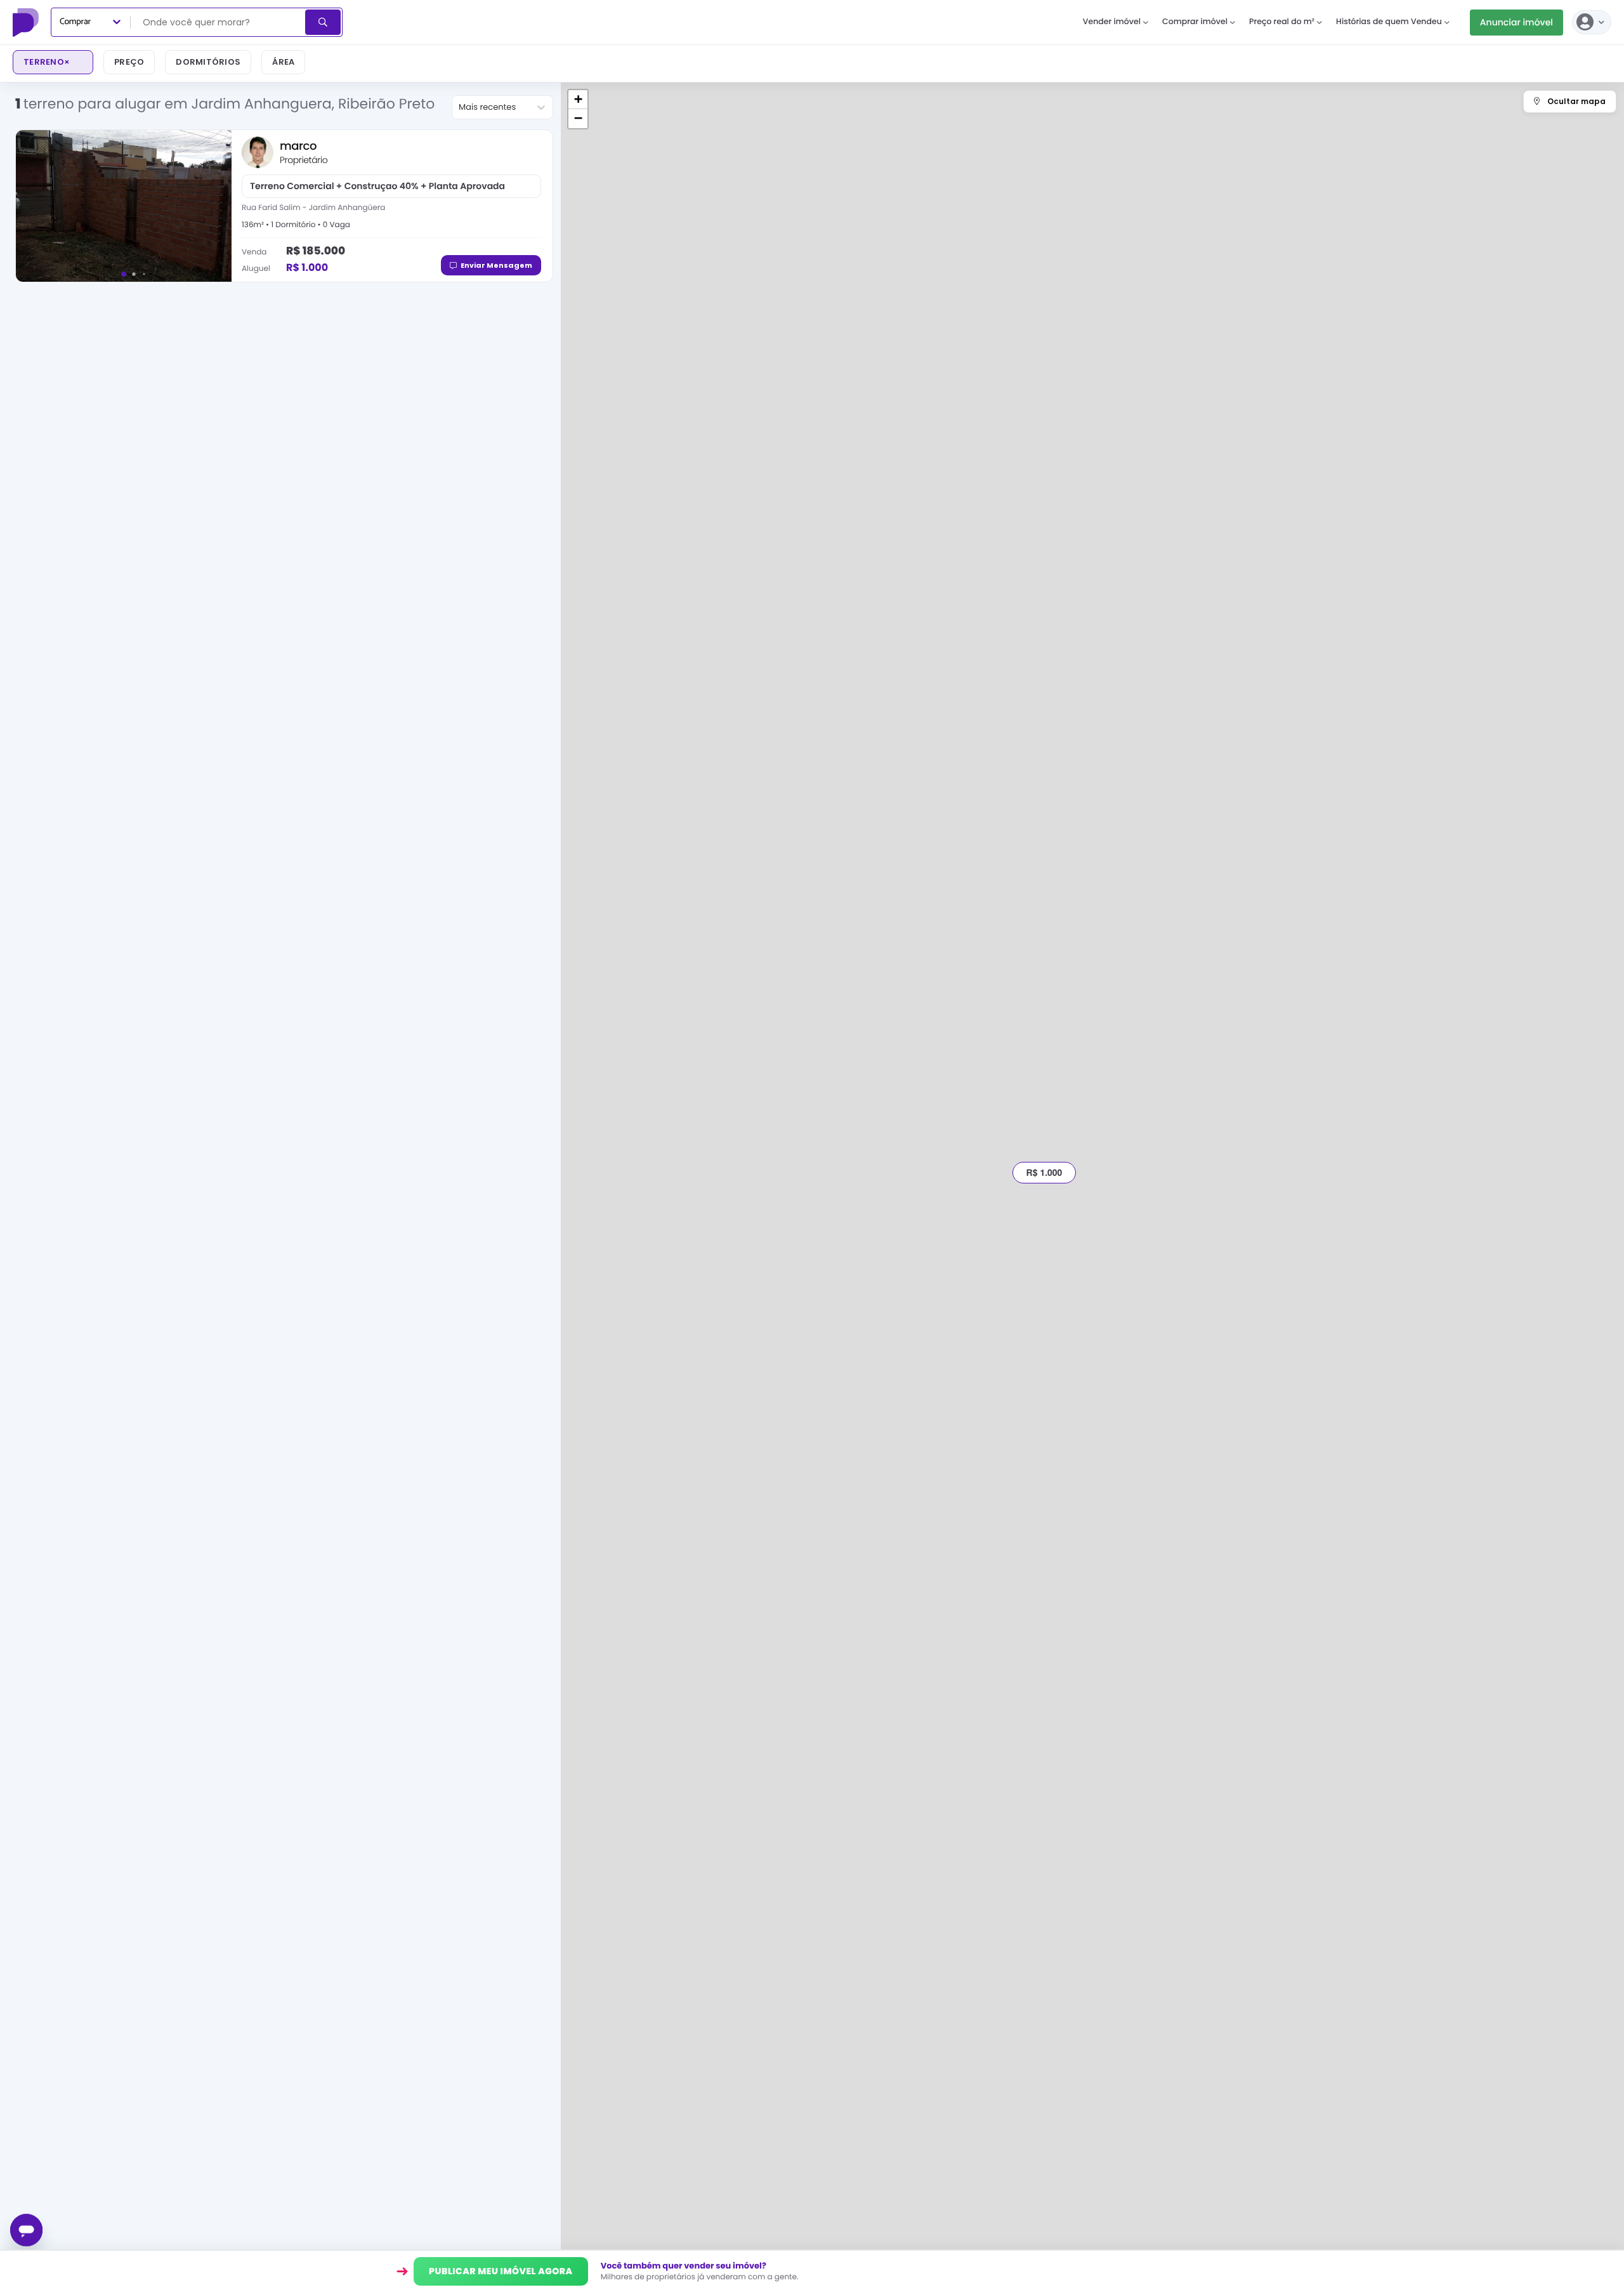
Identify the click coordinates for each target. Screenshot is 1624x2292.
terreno (47, 62)
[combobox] (219, 22)
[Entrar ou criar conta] (1592, 22)
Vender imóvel (1112, 22)
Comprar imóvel (1195, 22)
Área (283, 62)
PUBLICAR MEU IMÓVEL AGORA (501, 2271)
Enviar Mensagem (496, 265)
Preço (129, 62)
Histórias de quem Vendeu (1389, 22)
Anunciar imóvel (1516, 22)
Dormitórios (208, 62)
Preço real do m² (1282, 22)
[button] (578, 100)
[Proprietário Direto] (27, 22)
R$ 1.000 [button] (1044, 1173)
